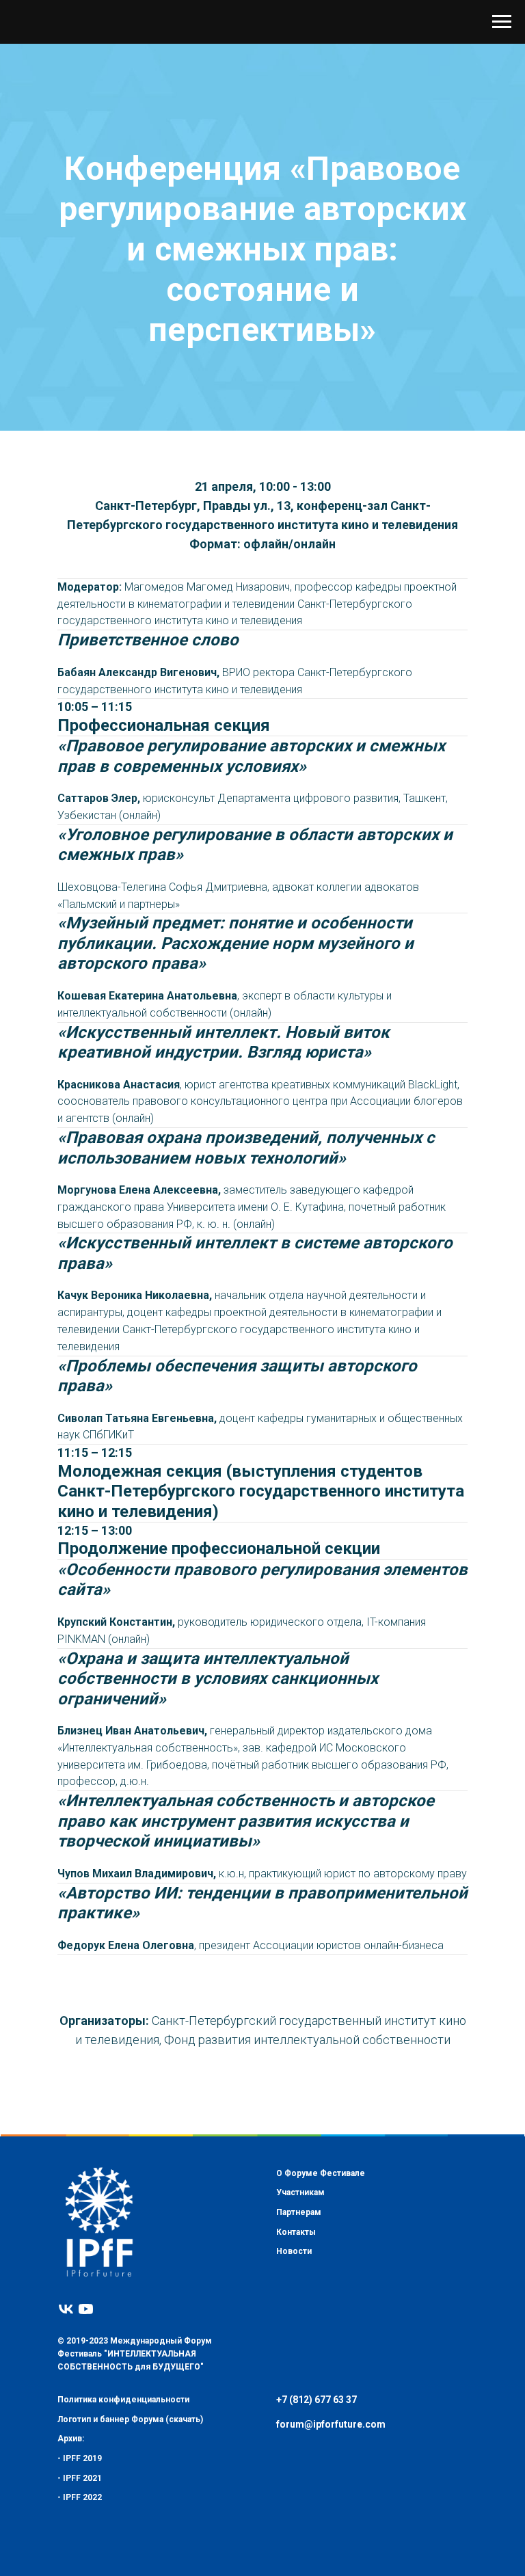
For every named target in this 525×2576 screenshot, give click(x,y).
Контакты (296, 2360)
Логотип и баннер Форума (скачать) (130, 2547)
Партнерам (299, 2341)
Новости (294, 2380)
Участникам (300, 2321)
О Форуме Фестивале (321, 2301)
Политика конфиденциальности (123, 2528)
